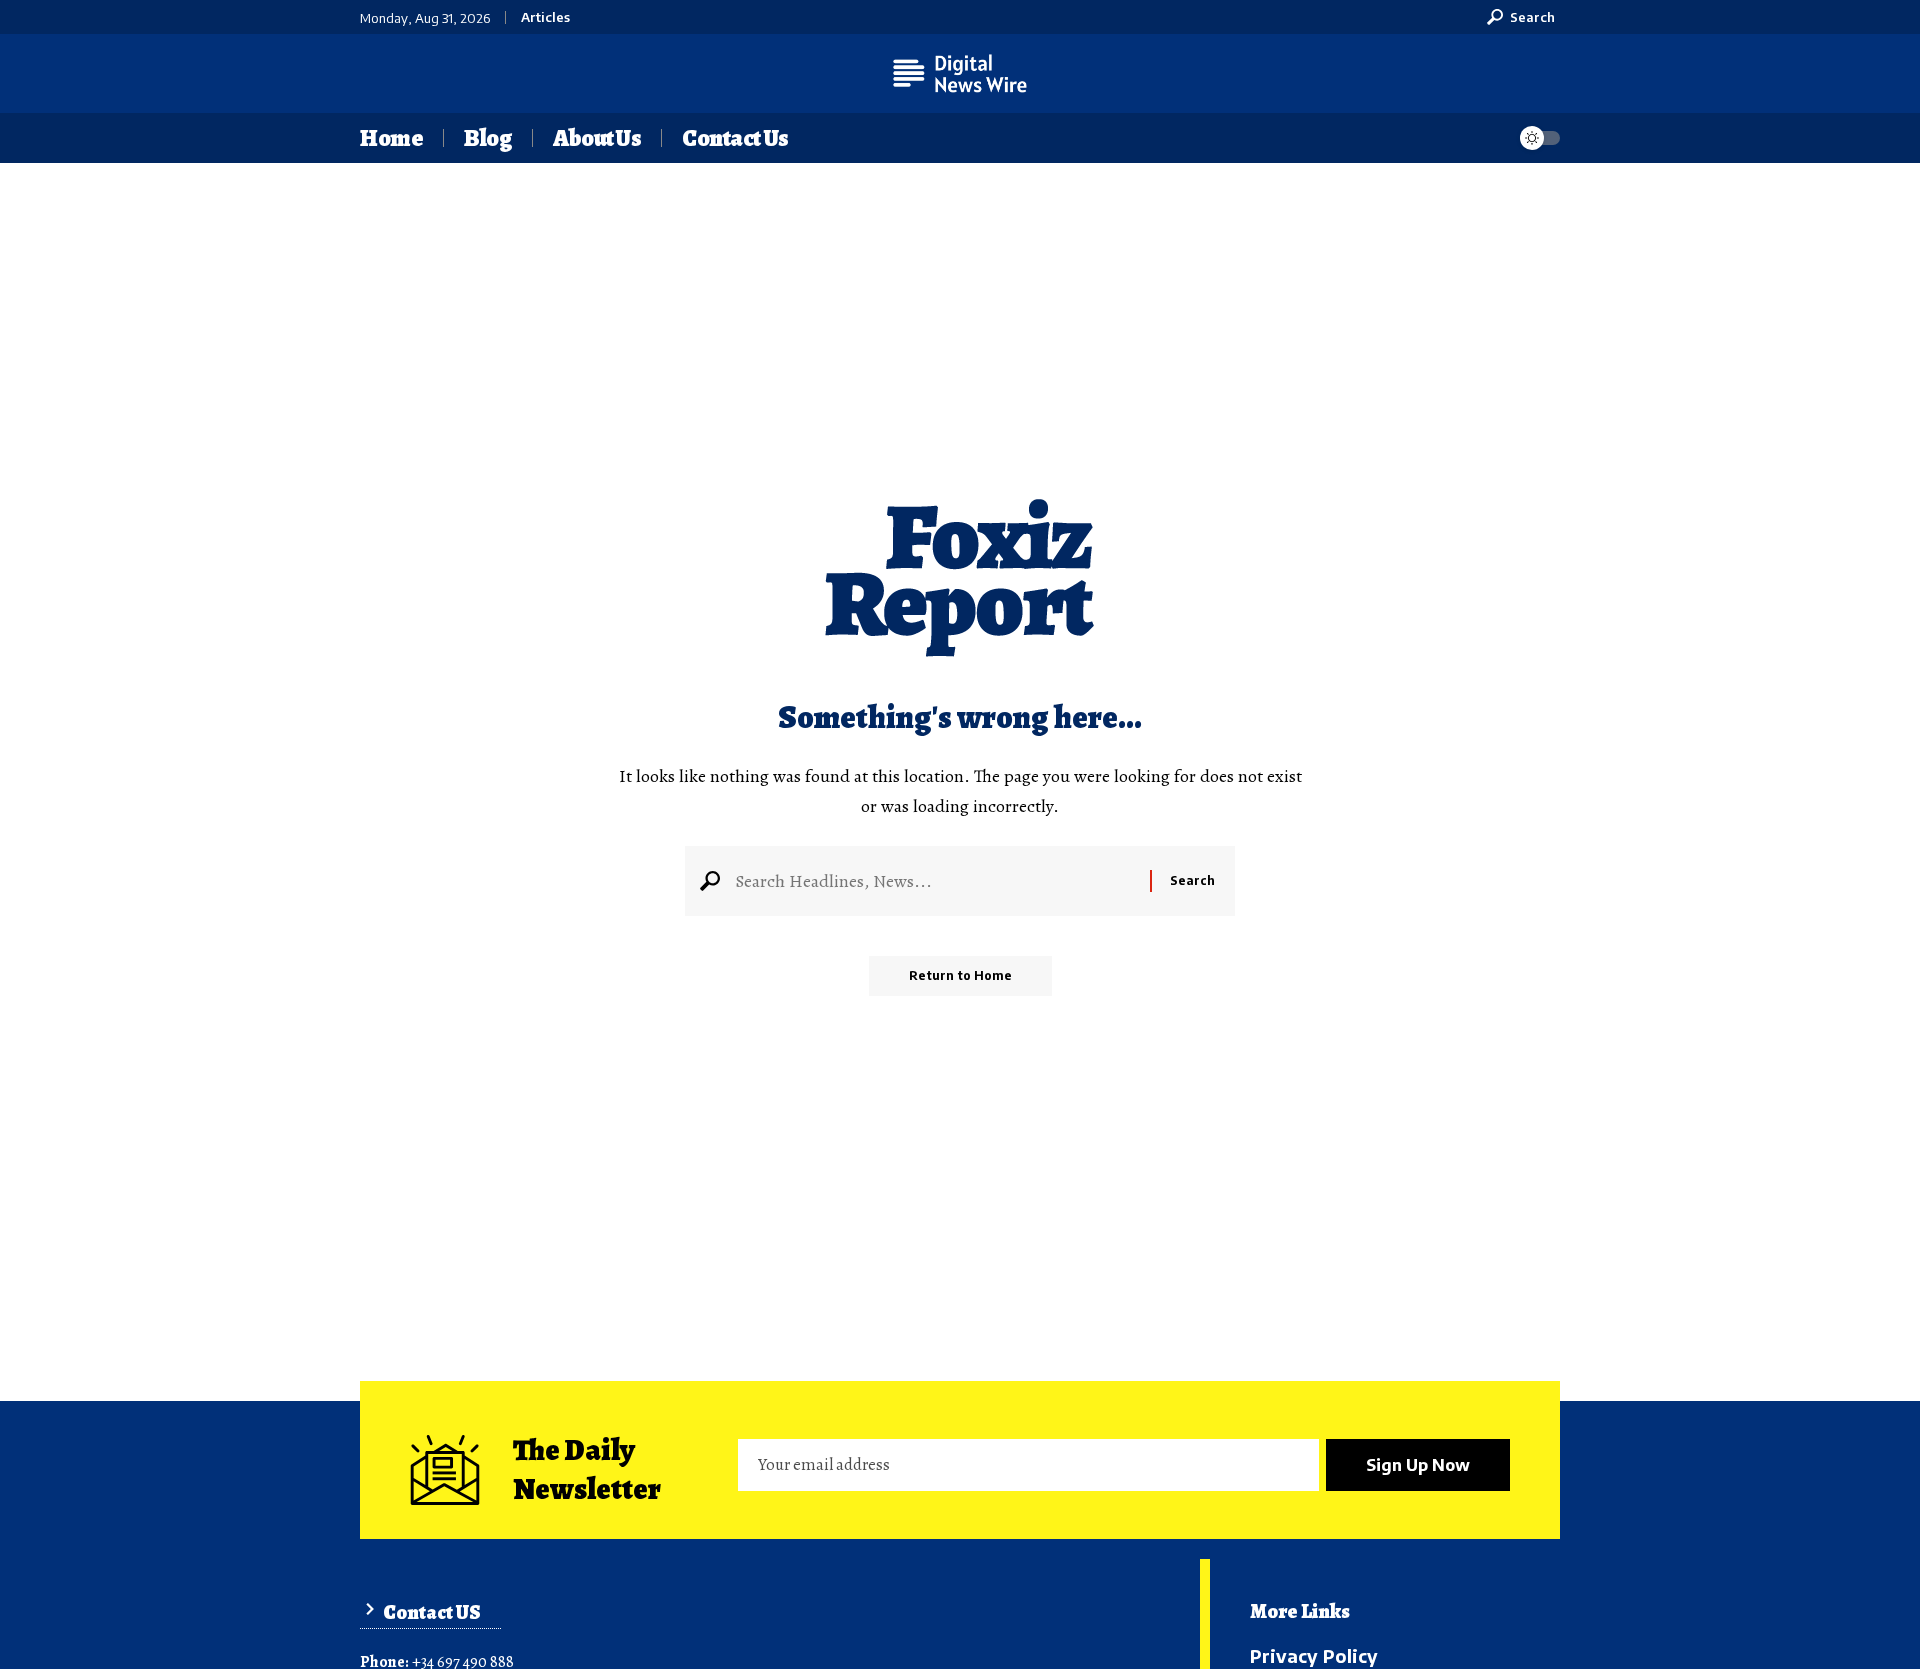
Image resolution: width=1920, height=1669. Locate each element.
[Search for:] (935, 881)
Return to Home (960, 975)
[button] (1521, 17)
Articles (545, 17)
